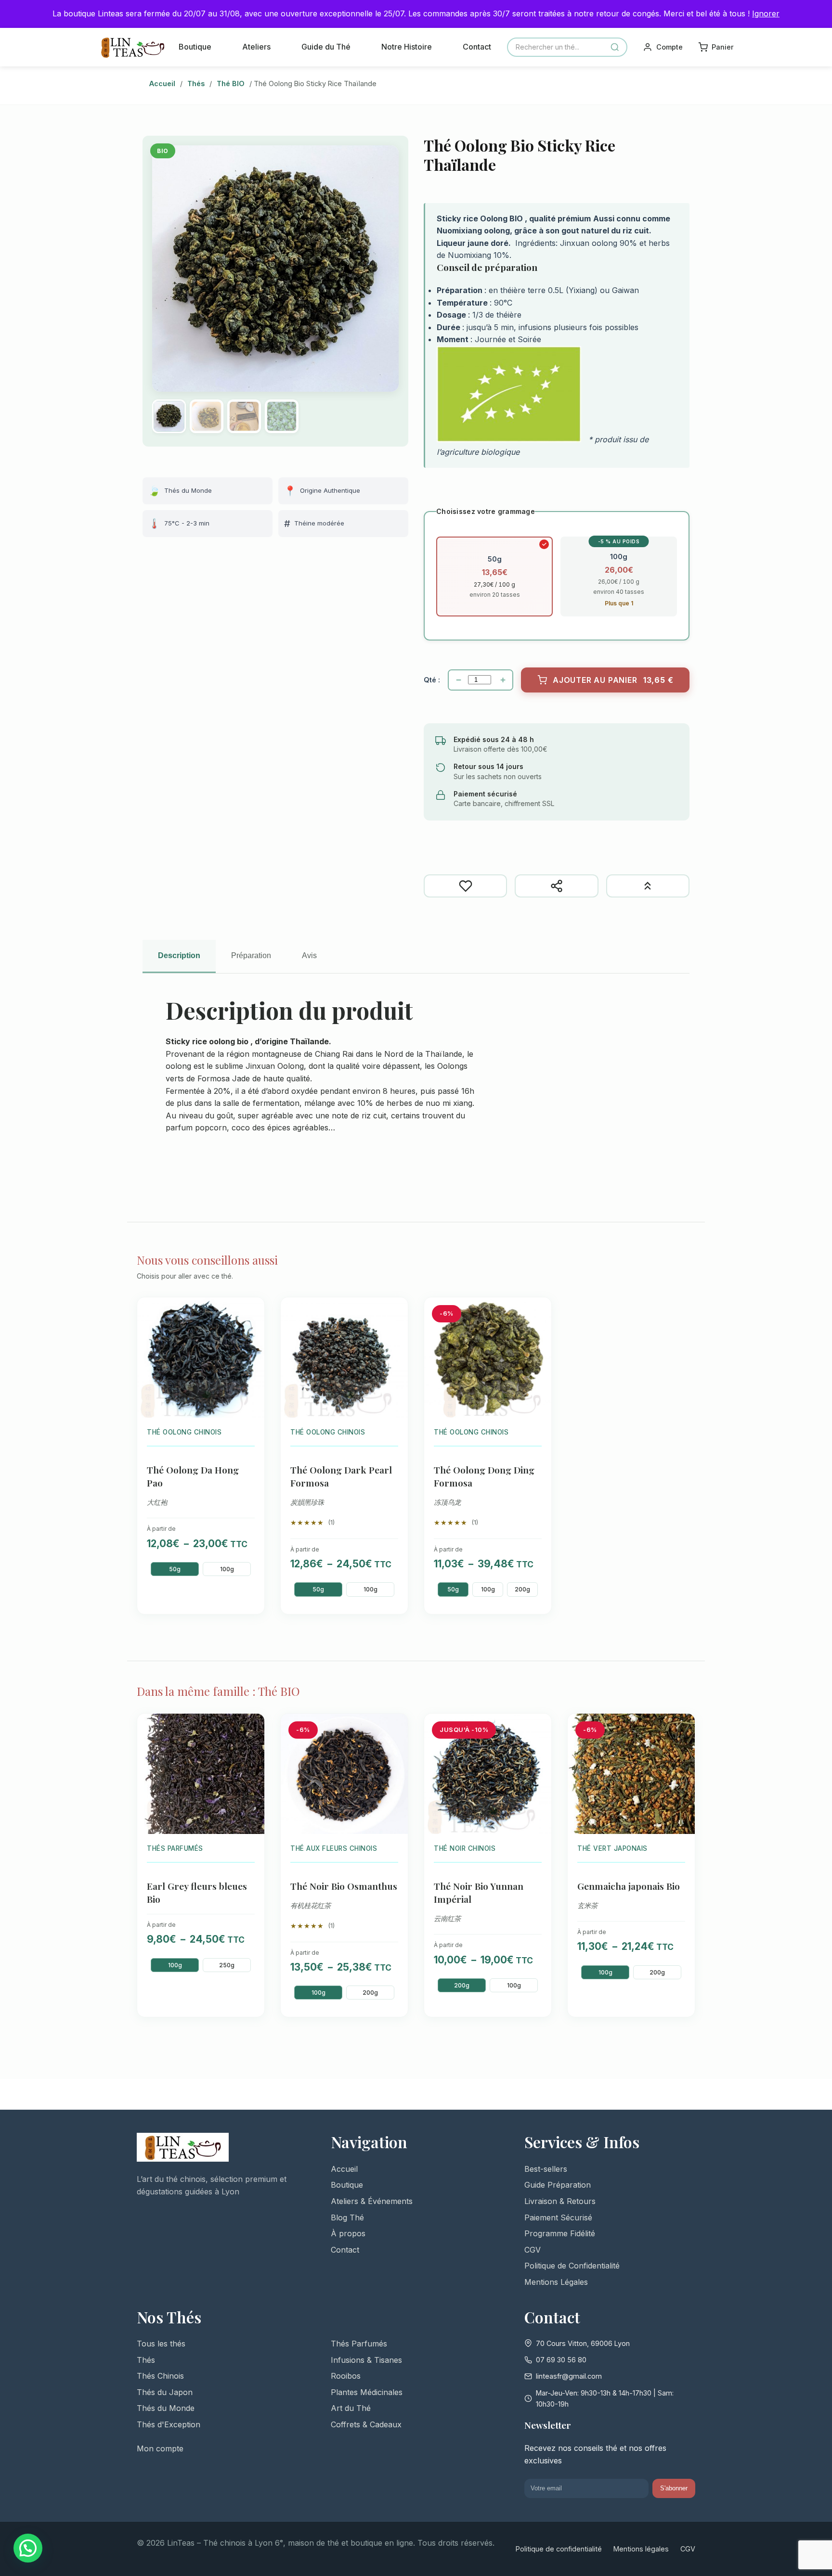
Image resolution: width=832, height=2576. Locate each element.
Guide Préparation (558, 2185)
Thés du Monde (166, 2408)
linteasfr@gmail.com (569, 2376)
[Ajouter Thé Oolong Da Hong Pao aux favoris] (251, 1312)
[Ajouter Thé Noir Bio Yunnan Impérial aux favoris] (538, 1728)
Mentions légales (641, 2549)
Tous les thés (161, 2344)
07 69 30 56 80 (561, 2360)
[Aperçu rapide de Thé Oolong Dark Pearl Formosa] (395, 1333)
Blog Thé (347, 2217)
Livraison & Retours (560, 2201)
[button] (28, 2548)
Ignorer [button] (766, 13)
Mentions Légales (556, 2282)
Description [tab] (179, 955)
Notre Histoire (407, 47)
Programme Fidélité (560, 2233)
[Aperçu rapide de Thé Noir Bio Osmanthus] (395, 1749)
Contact (477, 47)
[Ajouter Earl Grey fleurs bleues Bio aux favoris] (251, 1728)
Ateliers (256, 47)
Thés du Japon (165, 2392)
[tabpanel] (416, 1090)
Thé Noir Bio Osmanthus (344, 1886)
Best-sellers (546, 2169)
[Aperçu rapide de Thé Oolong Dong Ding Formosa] (538, 1333)
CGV (533, 2250)
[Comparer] (648, 886)
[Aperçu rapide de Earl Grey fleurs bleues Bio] (251, 1749)
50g (175, 1569)
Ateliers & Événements (372, 2201)
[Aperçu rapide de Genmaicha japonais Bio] (682, 1749)
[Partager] (556, 886)
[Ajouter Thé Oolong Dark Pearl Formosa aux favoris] (395, 1312)
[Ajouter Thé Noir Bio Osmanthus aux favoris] (395, 1728)
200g (522, 1589)
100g (227, 1569)
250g (227, 1965)
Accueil (162, 83)
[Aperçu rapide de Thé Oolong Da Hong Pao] (251, 1333)
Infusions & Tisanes (366, 2360)
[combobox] (567, 47)
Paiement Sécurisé (558, 2217)
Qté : (432, 680)
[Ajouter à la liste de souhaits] (465, 886)
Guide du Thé (326, 47)
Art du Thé (351, 2408)
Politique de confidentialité (559, 2549)
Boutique (195, 47)
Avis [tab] (309, 955)
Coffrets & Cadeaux (366, 2424)
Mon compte (160, 2448)
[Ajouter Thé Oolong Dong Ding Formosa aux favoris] (538, 1312)
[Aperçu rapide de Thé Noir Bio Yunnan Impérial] (538, 1749)
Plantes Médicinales (367, 2392)
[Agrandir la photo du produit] (275, 269)
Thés (196, 83)
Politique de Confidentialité (572, 2266)
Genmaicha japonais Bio (629, 1886)
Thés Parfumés (359, 2344)
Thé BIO (231, 83)
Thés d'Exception (169, 2424)
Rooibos (346, 2376)
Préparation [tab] (251, 955)
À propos (348, 2233)
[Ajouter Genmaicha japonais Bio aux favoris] (682, 1728)
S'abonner (674, 2488)
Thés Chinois (160, 2376)
